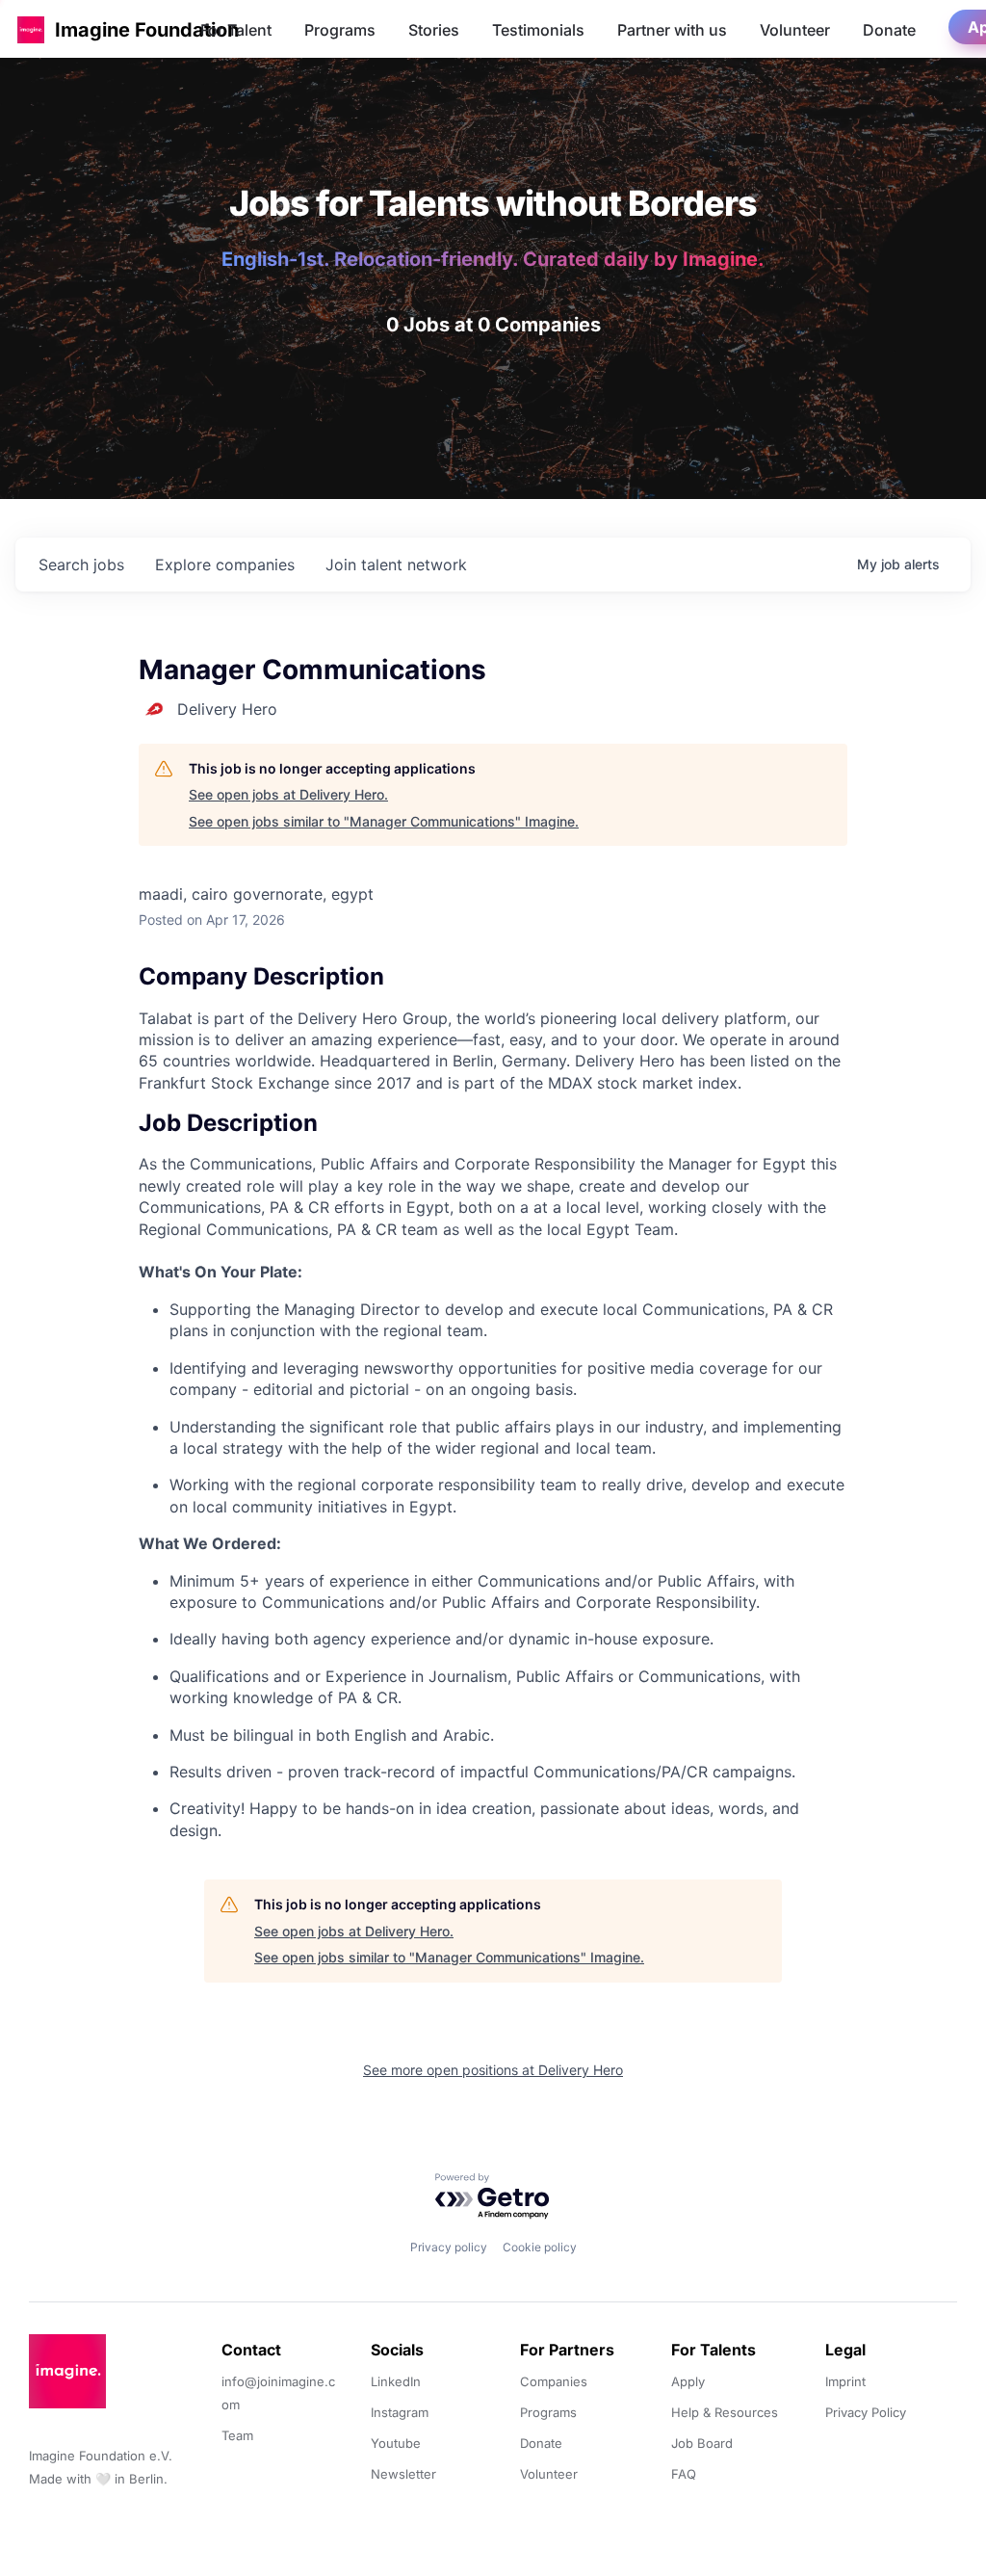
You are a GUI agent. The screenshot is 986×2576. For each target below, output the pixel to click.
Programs (340, 30)
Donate (889, 30)
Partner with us (672, 30)
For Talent (236, 30)
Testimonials (538, 30)
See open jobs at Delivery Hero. (288, 794)
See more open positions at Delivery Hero (493, 2070)
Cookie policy (540, 2247)
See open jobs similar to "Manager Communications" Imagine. (384, 821)
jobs (81, 565)
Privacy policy (449, 2247)
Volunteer (795, 30)
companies (225, 565)
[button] (31, 29)
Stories (434, 30)
